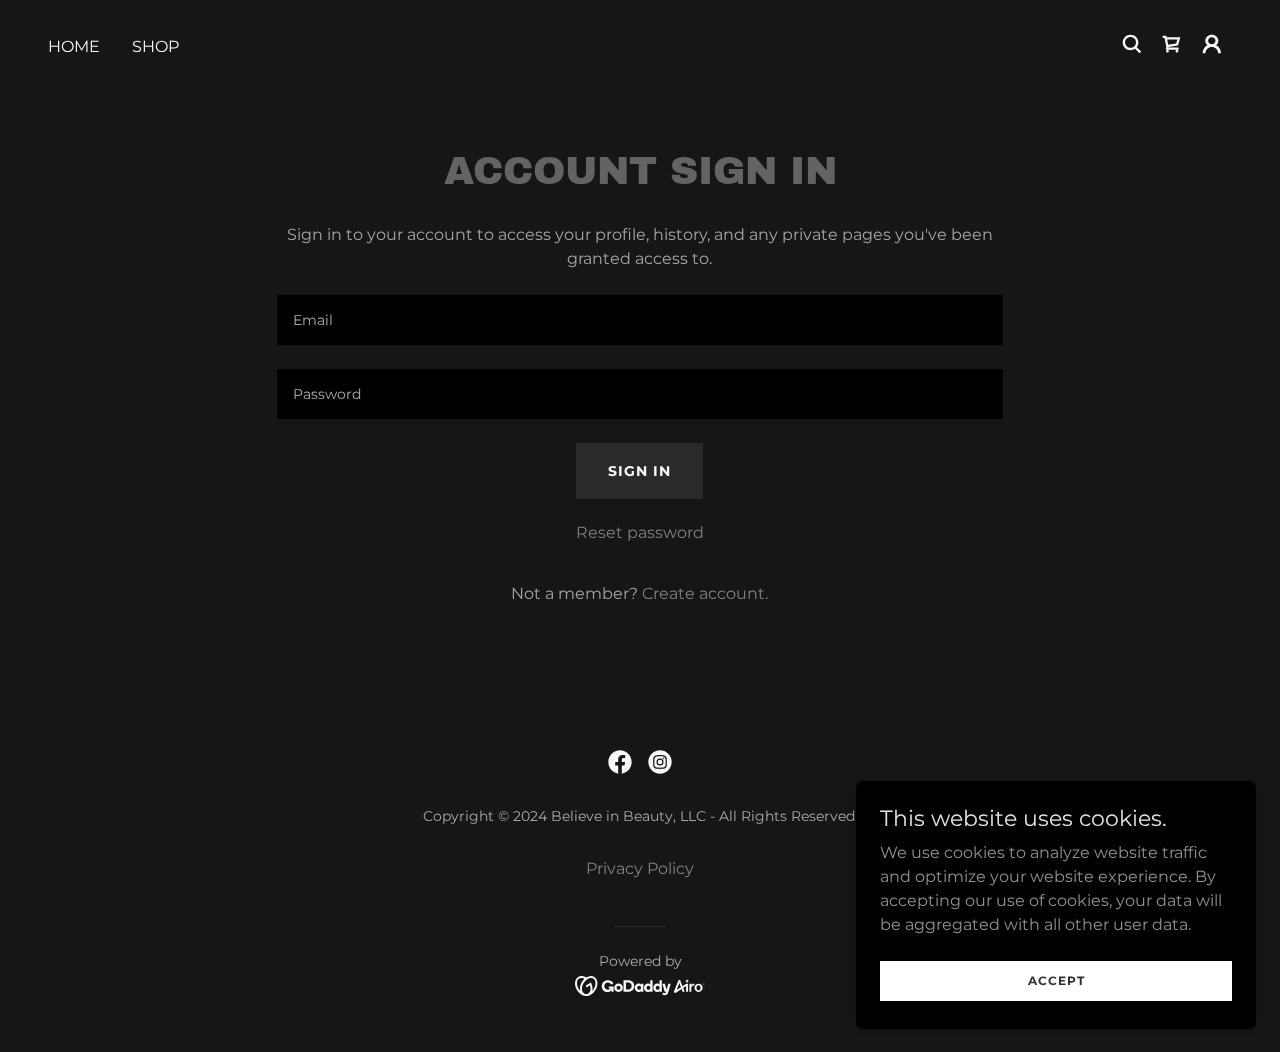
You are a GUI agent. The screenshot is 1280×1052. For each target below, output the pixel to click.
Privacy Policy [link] (640, 868)
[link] (1172, 44)
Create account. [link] (705, 593)
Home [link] (74, 46)
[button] (1212, 44)
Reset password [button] (640, 532)
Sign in (639, 471)
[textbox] (639, 320)
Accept (1056, 980)
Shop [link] (155, 46)
